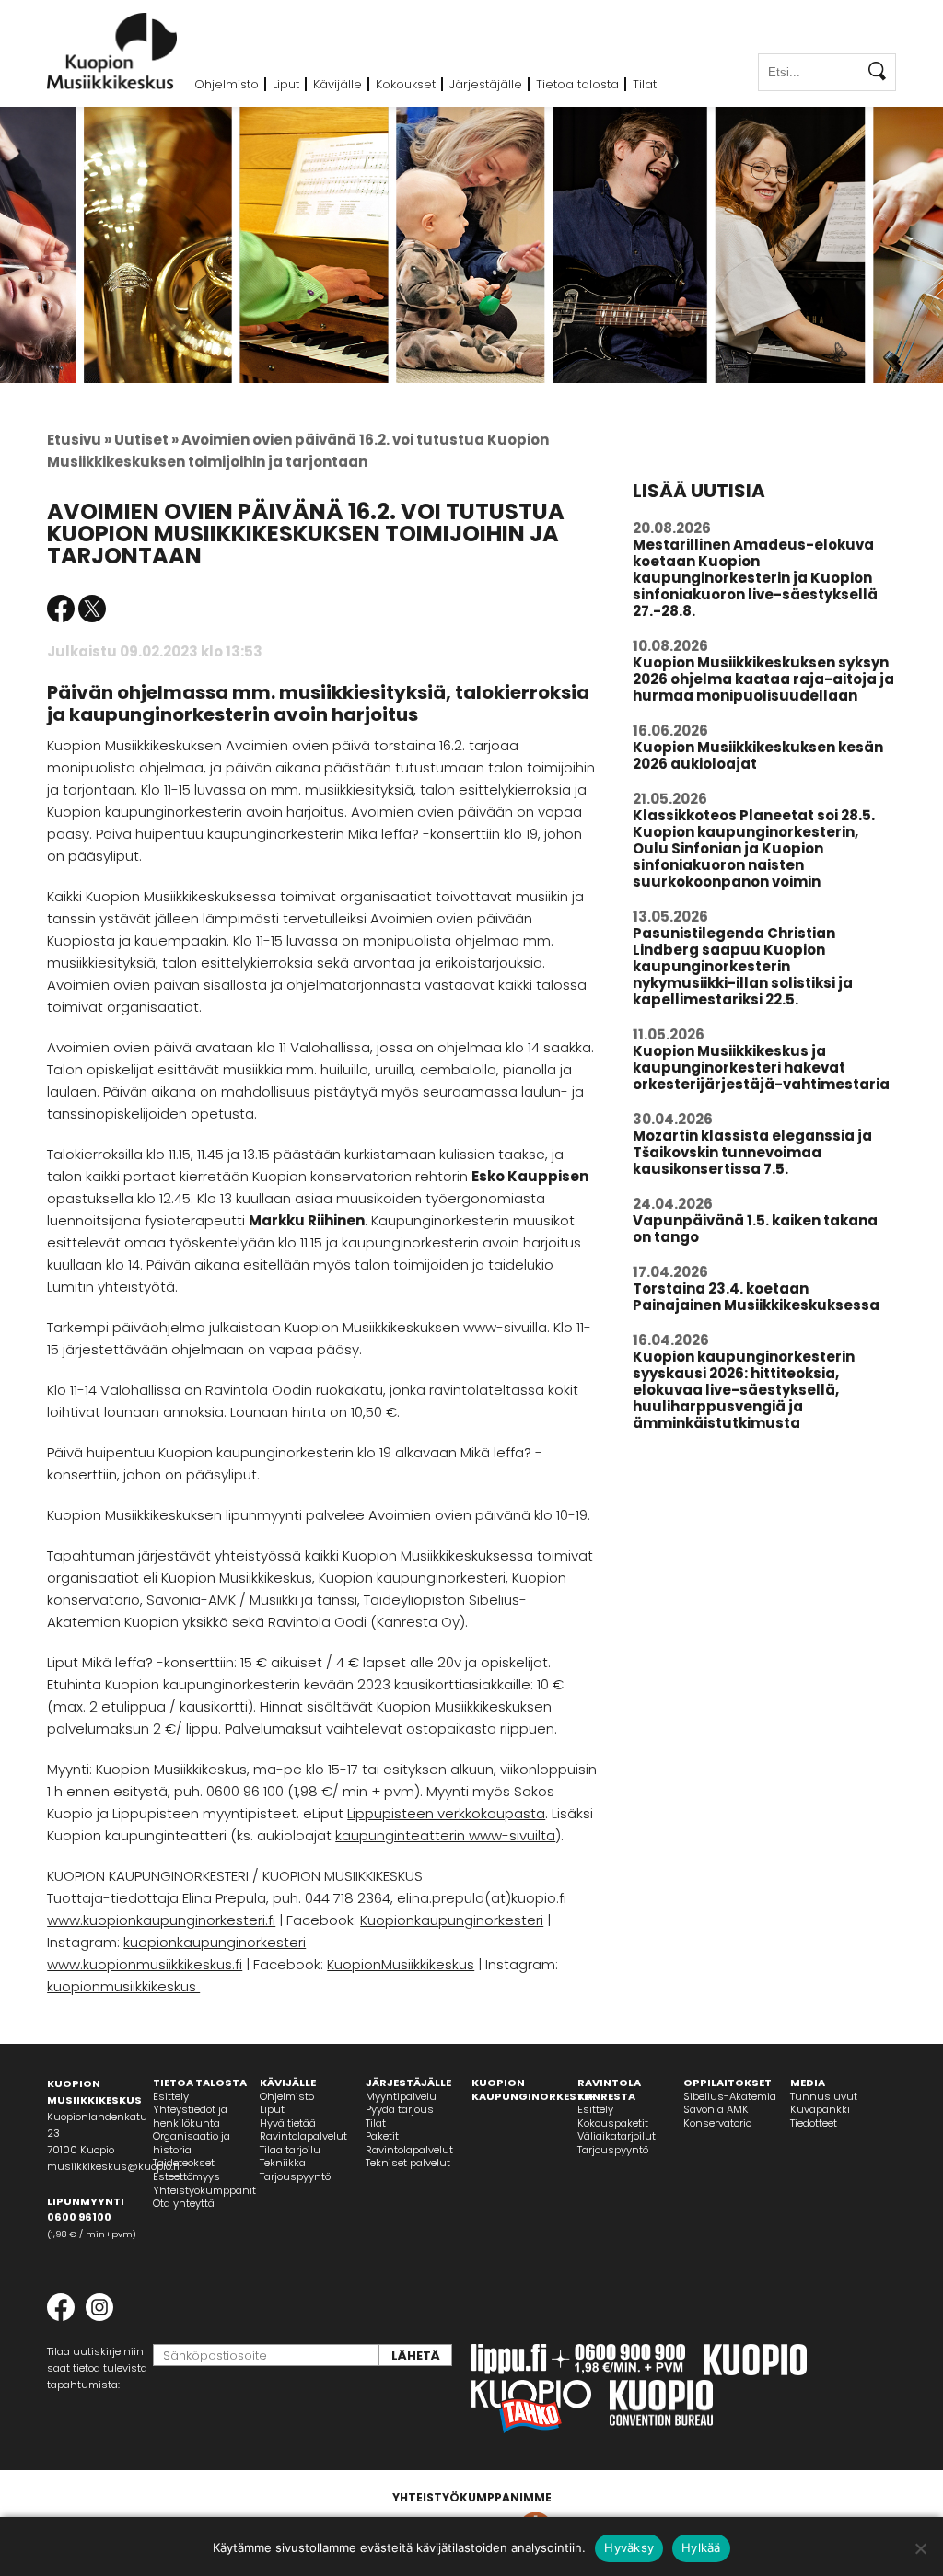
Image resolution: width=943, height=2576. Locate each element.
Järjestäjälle (486, 84)
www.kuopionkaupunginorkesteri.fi (161, 1920)
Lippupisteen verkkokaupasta (446, 1813)
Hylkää (701, 2547)
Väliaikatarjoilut (617, 2136)
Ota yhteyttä (184, 2203)
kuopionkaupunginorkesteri (215, 1942)
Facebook (61, 609)
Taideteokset (184, 2163)
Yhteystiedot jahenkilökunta (190, 2116)
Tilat (645, 84)
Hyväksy (629, 2547)
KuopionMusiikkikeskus (401, 1964)
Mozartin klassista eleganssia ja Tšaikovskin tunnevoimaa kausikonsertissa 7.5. (752, 1152)
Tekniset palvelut (408, 2163)
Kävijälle (338, 84)
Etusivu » (79, 440)
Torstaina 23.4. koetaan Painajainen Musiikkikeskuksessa (756, 1297)
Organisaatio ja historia (192, 2143)
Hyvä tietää (288, 2123)
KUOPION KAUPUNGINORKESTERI (536, 2089)
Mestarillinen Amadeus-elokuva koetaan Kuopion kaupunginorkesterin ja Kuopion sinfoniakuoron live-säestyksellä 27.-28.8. (755, 578)
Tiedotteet (814, 2123)
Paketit (382, 2136)
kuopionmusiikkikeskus (123, 1986)
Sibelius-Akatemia (730, 2096)
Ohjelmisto (227, 84)
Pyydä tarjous (400, 2109)
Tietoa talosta (577, 84)
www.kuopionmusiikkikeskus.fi (145, 1964)
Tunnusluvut (824, 2096)
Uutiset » (146, 440)
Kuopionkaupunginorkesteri (452, 1920)
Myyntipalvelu (401, 2096)
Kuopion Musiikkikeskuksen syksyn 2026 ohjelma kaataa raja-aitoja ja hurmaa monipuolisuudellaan (763, 679)
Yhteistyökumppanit (204, 2190)
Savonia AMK (716, 2109)
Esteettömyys (186, 2176)
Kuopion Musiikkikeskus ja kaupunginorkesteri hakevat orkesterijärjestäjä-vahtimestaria (761, 1068)
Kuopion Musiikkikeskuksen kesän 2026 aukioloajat (758, 755)
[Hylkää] (920, 2548)
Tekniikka (283, 2163)
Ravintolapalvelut (303, 2136)
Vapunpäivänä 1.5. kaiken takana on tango (755, 1229)
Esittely (171, 2096)
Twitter (92, 609)
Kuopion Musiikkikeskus (112, 51)
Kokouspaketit (613, 2123)
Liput (286, 84)
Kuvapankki (820, 2109)
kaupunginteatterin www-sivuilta (445, 1835)
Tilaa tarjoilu (290, 2150)
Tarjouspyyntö (295, 2176)
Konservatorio (717, 2123)
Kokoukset (406, 84)
